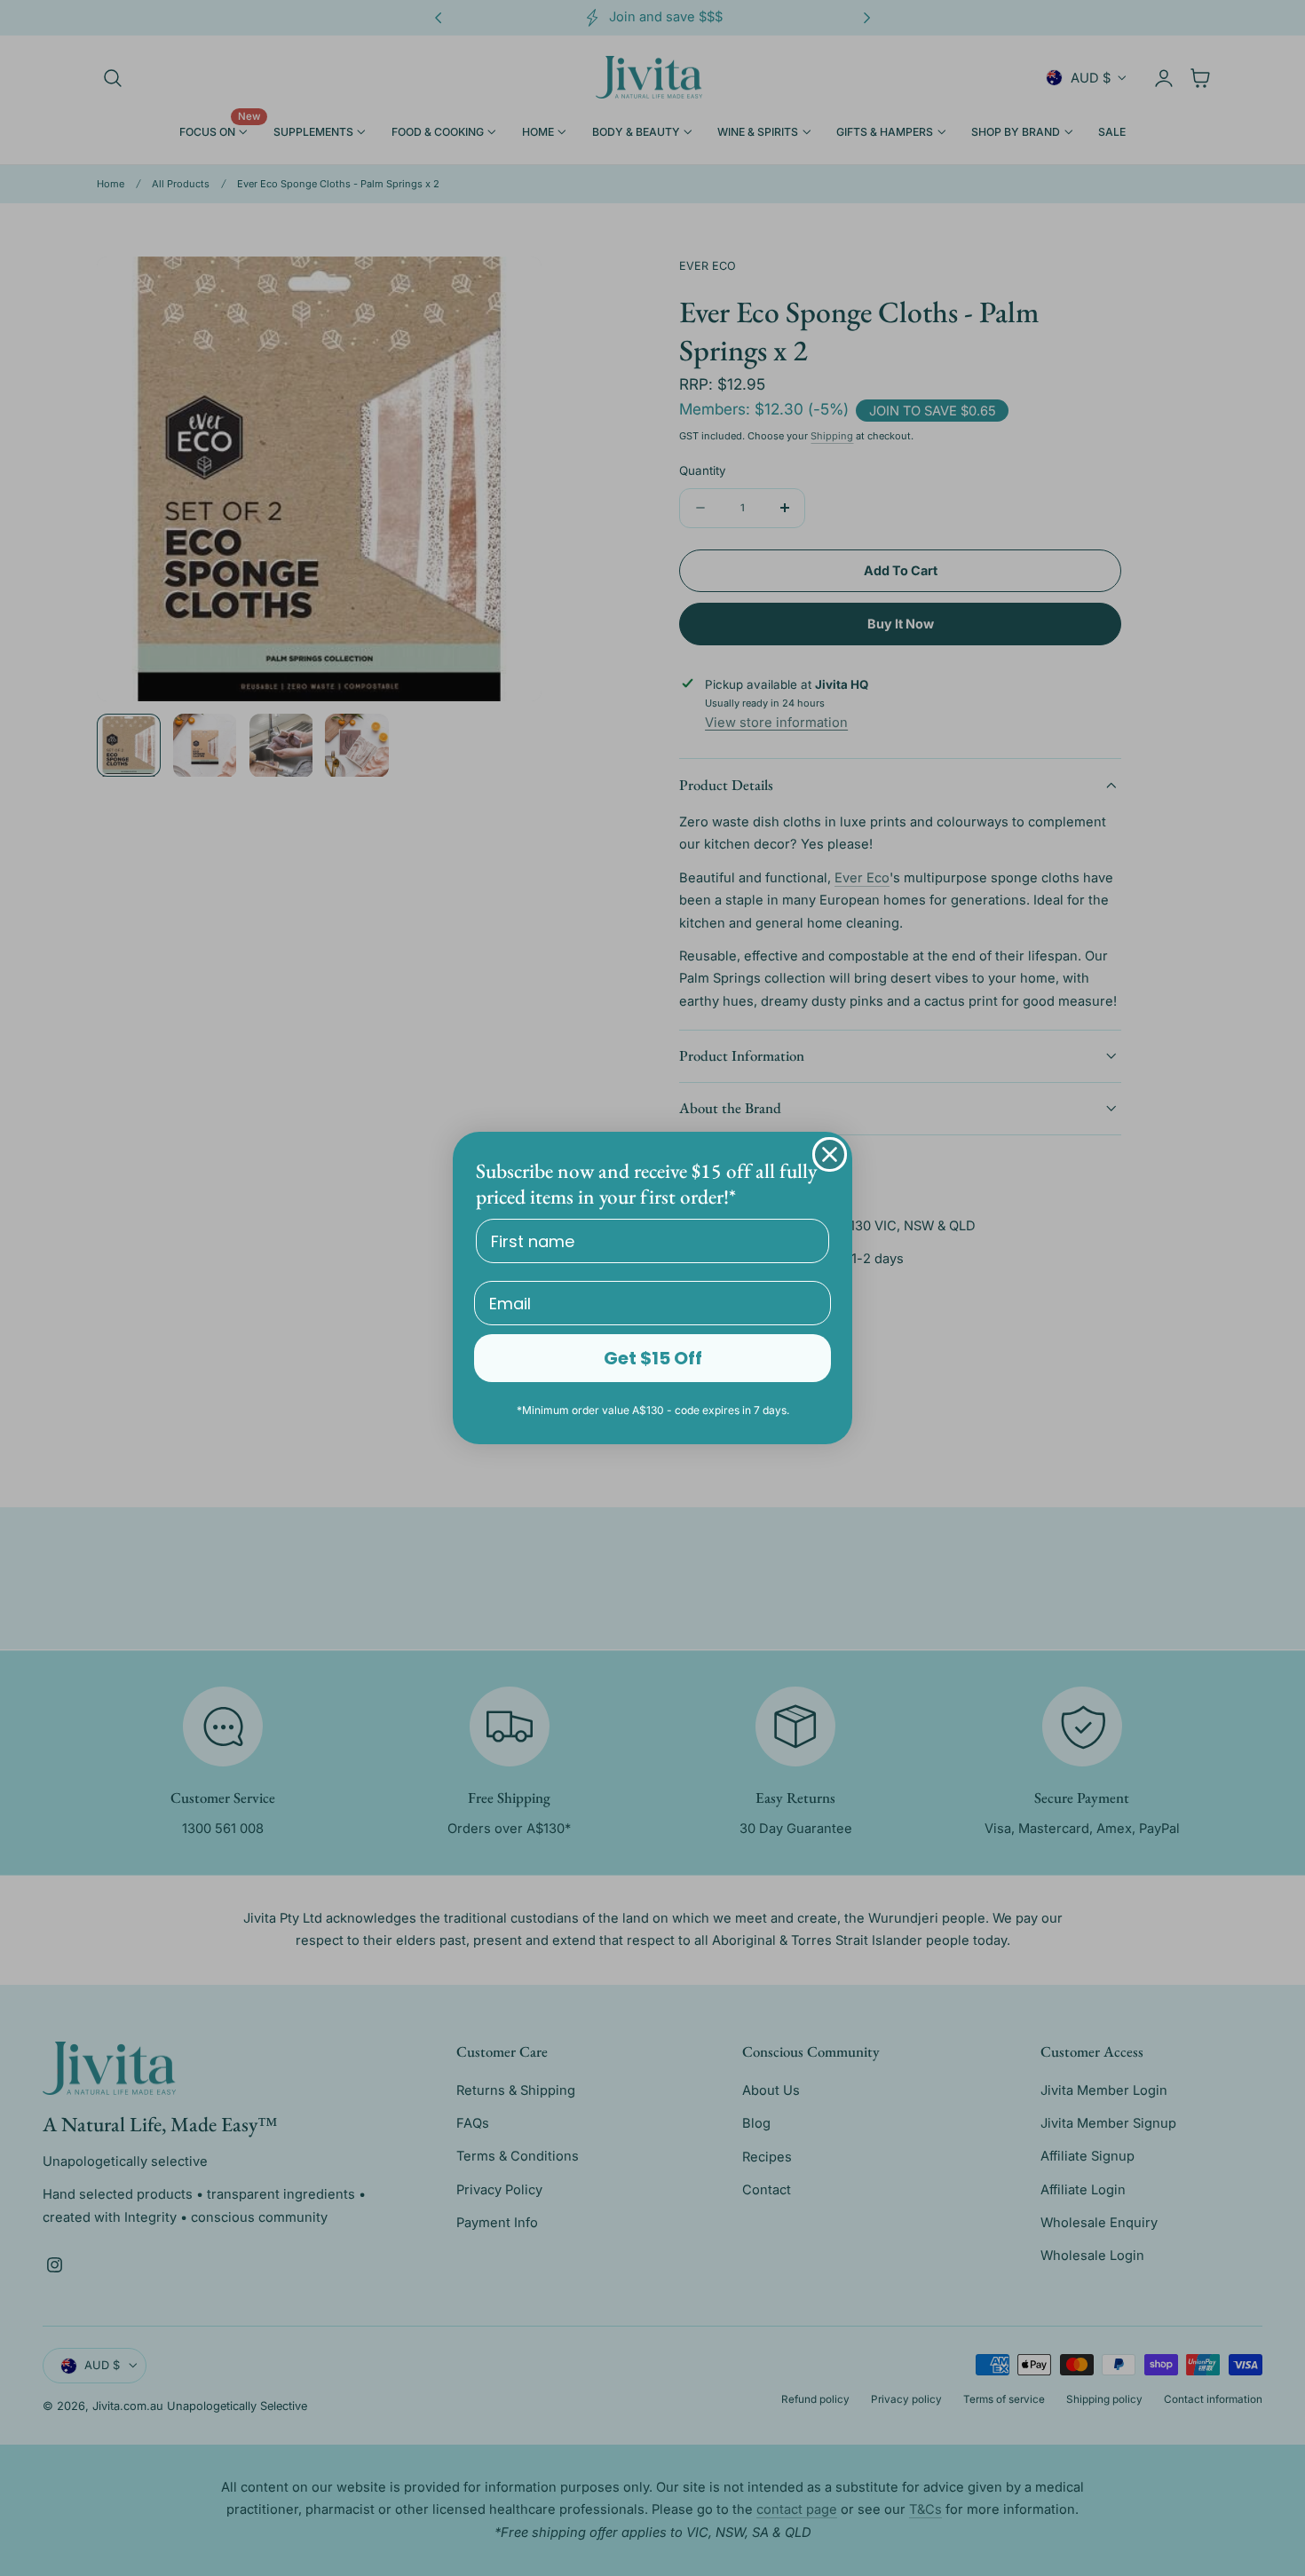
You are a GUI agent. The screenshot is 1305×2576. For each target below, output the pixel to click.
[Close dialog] (830, 1154)
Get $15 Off (653, 1358)
